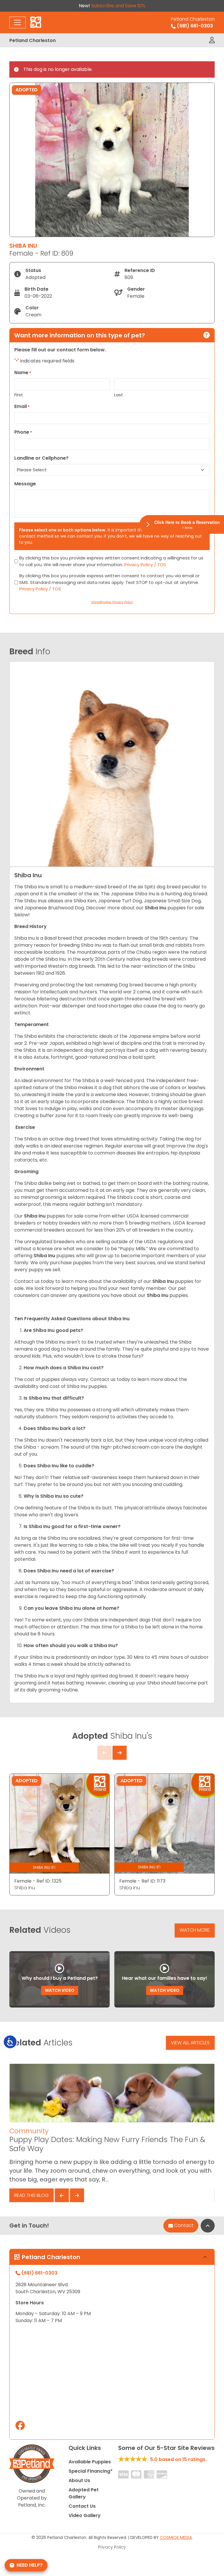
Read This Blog (32, 2195)
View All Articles (190, 2043)
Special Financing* (91, 2471)
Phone (23, 432)
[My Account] (212, 40)
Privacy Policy (112, 2547)
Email (22, 406)
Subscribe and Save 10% (118, 6)
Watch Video (60, 1990)
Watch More (195, 1930)
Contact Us (82, 2506)
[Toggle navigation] (17, 22)
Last (119, 395)
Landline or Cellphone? (41, 458)
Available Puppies (90, 2462)
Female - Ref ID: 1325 (38, 1881)
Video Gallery (85, 2515)
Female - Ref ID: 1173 (142, 1881)
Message (25, 484)
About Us (79, 2480)
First (19, 395)
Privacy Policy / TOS (145, 565)
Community (29, 2131)
